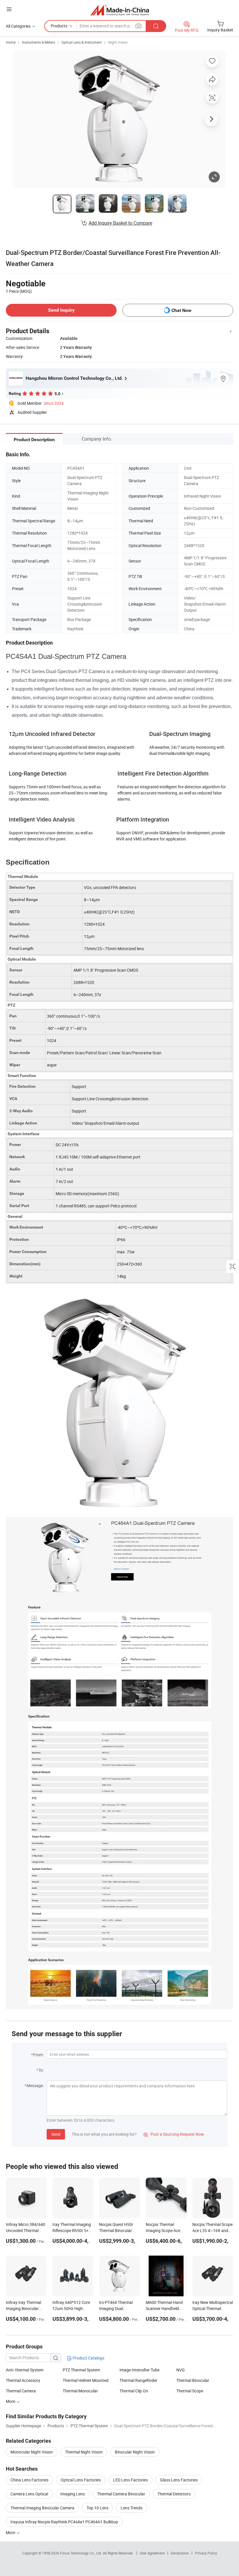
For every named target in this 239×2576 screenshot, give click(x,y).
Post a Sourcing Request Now (174, 2134)
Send (56, 2134)
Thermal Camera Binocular (121, 2494)
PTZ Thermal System (81, 2370)
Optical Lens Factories (81, 2480)
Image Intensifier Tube (139, 2370)
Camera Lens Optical (29, 2494)
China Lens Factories (29, 2480)
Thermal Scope (190, 2391)
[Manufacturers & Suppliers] (120, 10)
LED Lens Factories (130, 2480)
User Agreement (152, 2553)
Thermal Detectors (174, 2494)
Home (11, 42)
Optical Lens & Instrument (82, 42)
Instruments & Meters (38, 42)
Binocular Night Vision (135, 2452)
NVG (181, 2370)
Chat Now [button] (181, 310)
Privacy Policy (206, 2553)
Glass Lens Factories (179, 2480)
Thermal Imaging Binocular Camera (42, 2508)
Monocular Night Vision (32, 2452)
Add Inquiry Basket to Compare (120, 223)
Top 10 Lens (97, 2508)
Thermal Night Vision (84, 2452)
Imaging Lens (73, 2494)
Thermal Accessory (23, 2380)
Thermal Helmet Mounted (86, 2380)
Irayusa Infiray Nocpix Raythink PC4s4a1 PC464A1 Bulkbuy (64, 2522)
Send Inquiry (61, 310)
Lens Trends (132, 2508)
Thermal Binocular (193, 2380)
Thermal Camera (21, 2391)
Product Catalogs (88, 2358)
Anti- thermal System (25, 2370)
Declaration (180, 2553)
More (11, 2532)
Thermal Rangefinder (138, 2380)
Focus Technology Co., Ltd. (81, 2553)
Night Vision (118, 42)
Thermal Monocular (80, 2391)
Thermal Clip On (134, 2391)
